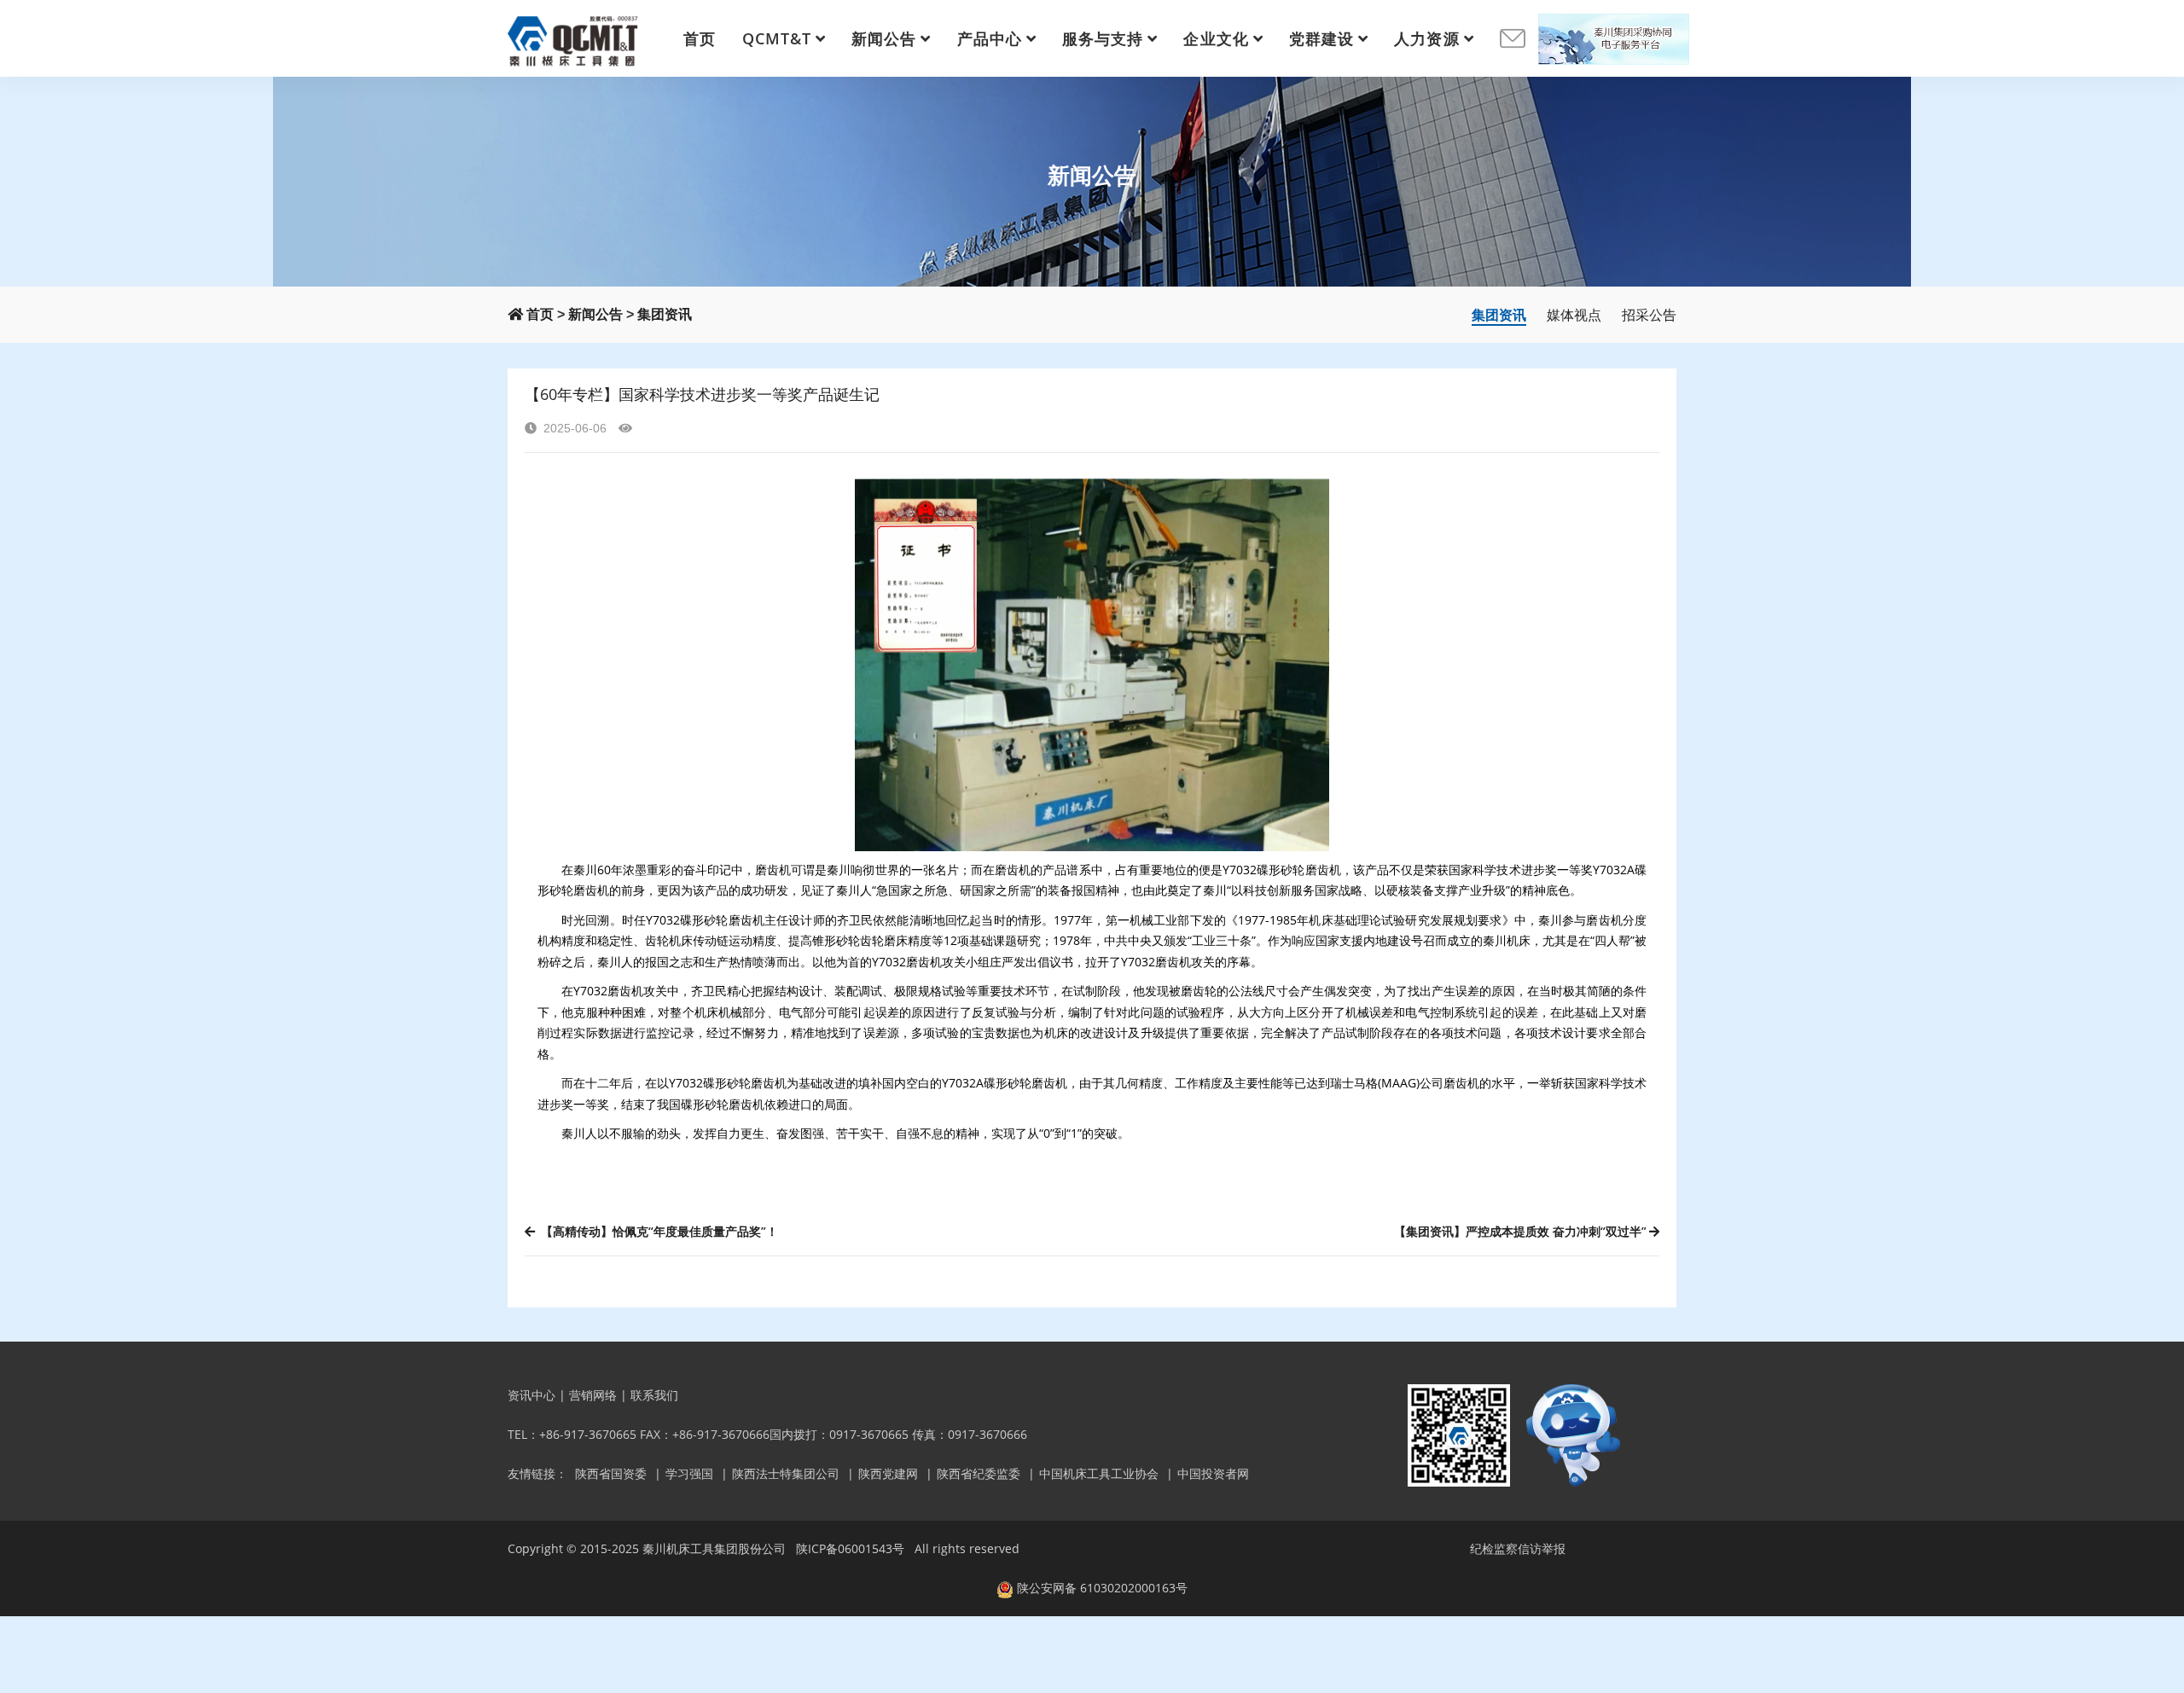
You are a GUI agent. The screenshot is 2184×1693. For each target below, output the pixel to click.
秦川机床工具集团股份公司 (714, 1548)
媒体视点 (1574, 315)
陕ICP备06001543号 (850, 1548)
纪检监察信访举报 (1518, 1548)
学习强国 (689, 1473)
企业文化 (1216, 38)
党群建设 (1321, 38)
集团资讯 (665, 314)
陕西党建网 (888, 1473)
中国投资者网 (1213, 1473)
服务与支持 (1103, 38)
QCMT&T (777, 38)
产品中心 (990, 38)
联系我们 (654, 1395)
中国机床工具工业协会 (1099, 1473)
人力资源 (1426, 38)
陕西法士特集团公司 (786, 1473)
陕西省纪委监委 (979, 1473)
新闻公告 (884, 38)
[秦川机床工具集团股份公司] (574, 38)
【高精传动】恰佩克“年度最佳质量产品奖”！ (658, 1231)
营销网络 (593, 1395)
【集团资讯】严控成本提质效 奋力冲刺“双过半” (1520, 1231)
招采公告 (1649, 315)
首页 (700, 38)
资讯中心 (531, 1395)
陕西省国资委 (611, 1473)
